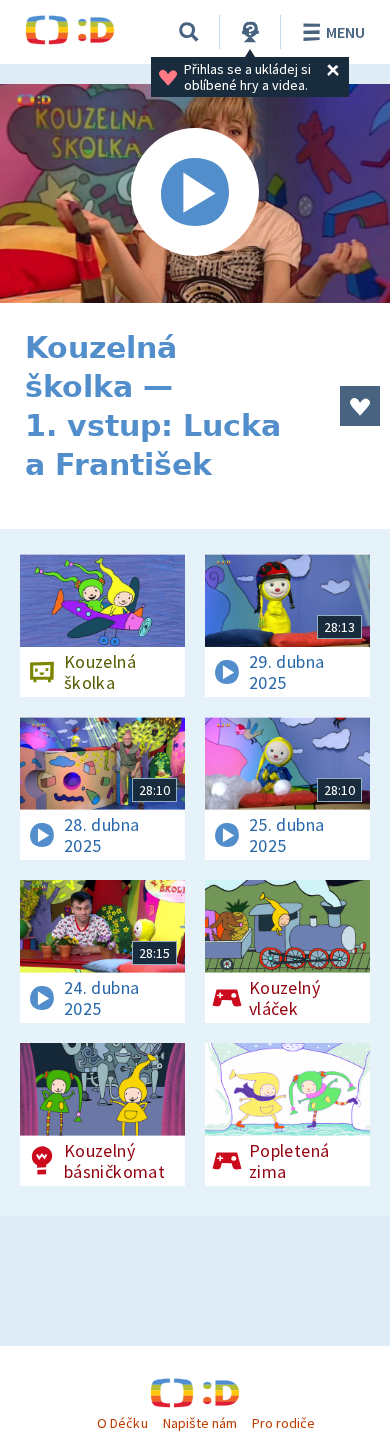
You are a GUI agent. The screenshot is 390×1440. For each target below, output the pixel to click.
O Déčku (122, 1423)
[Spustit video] (195, 193)
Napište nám (200, 1423)
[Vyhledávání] (189, 32)
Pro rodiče (283, 1423)
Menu (345, 32)
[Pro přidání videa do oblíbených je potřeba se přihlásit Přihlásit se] (360, 406)
